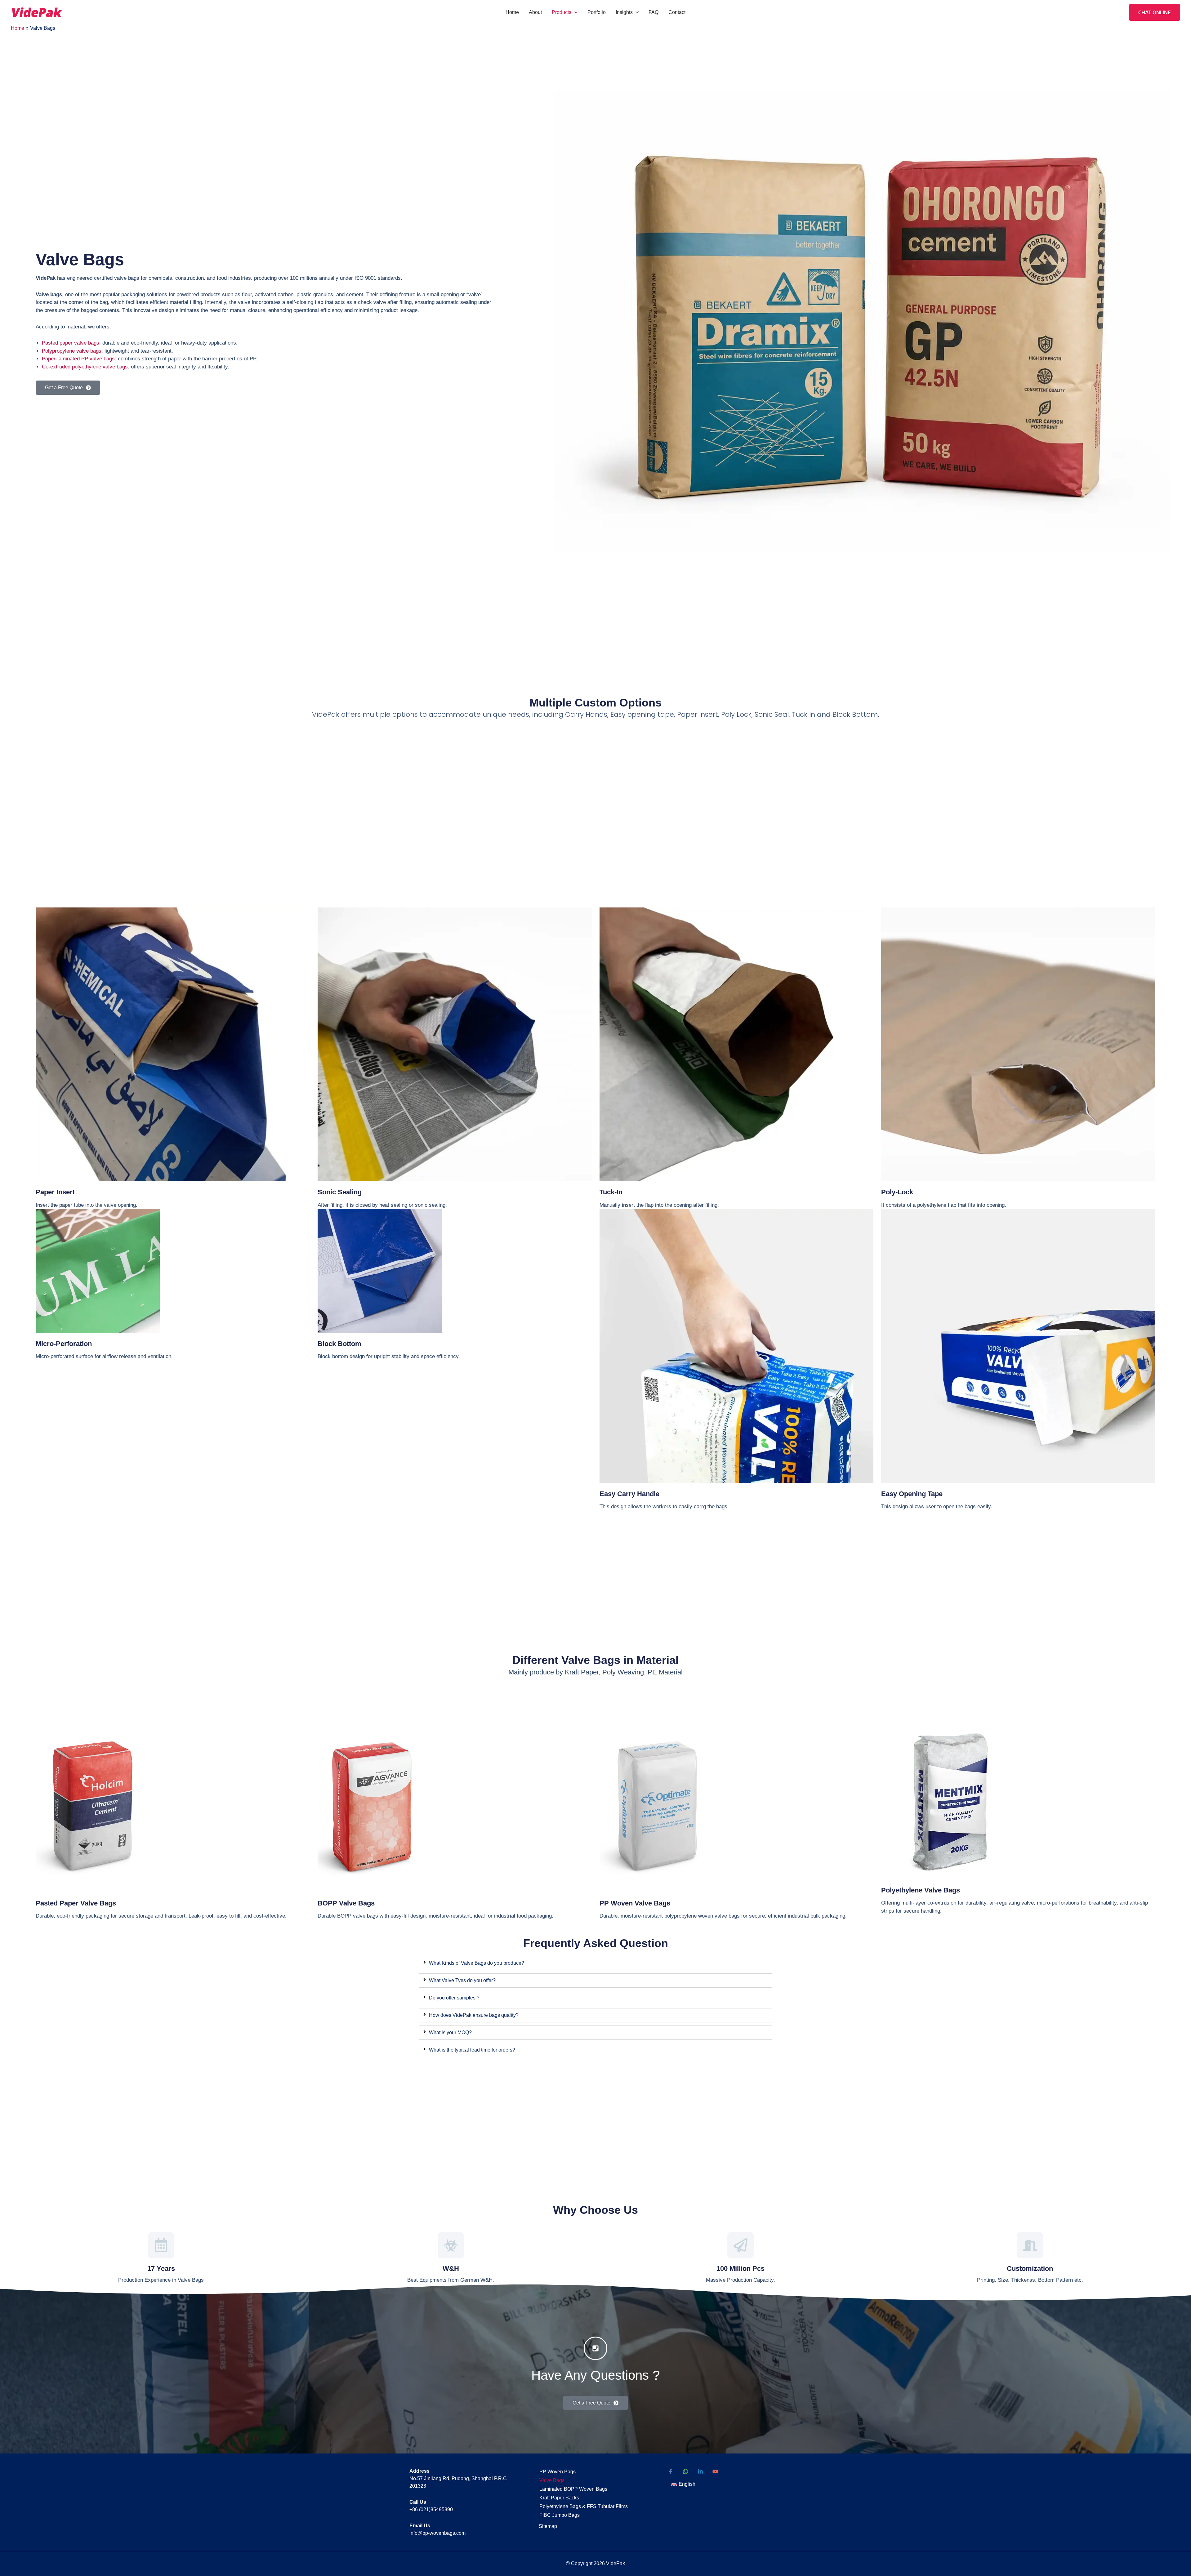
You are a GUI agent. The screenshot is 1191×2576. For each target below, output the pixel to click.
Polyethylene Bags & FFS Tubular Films (584, 2506)
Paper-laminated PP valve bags (78, 359)
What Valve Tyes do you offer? (462, 1980)
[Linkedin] (700, 2471)
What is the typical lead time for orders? (472, 2050)
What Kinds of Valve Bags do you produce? (477, 1963)
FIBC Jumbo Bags (560, 2515)
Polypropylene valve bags (72, 351)
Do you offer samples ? (454, 1998)
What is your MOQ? (450, 2032)
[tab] (595, 1963)
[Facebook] (671, 2471)
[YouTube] (715, 2471)
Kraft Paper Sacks (559, 2498)
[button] (574, 12)
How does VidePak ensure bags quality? (474, 2015)
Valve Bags (552, 2480)
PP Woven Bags (558, 2472)
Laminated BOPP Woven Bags (573, 2489)
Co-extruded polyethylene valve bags (85, 367)
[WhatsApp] (685, 2471)
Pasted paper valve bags (71, 343)
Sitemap (548, 2526)
